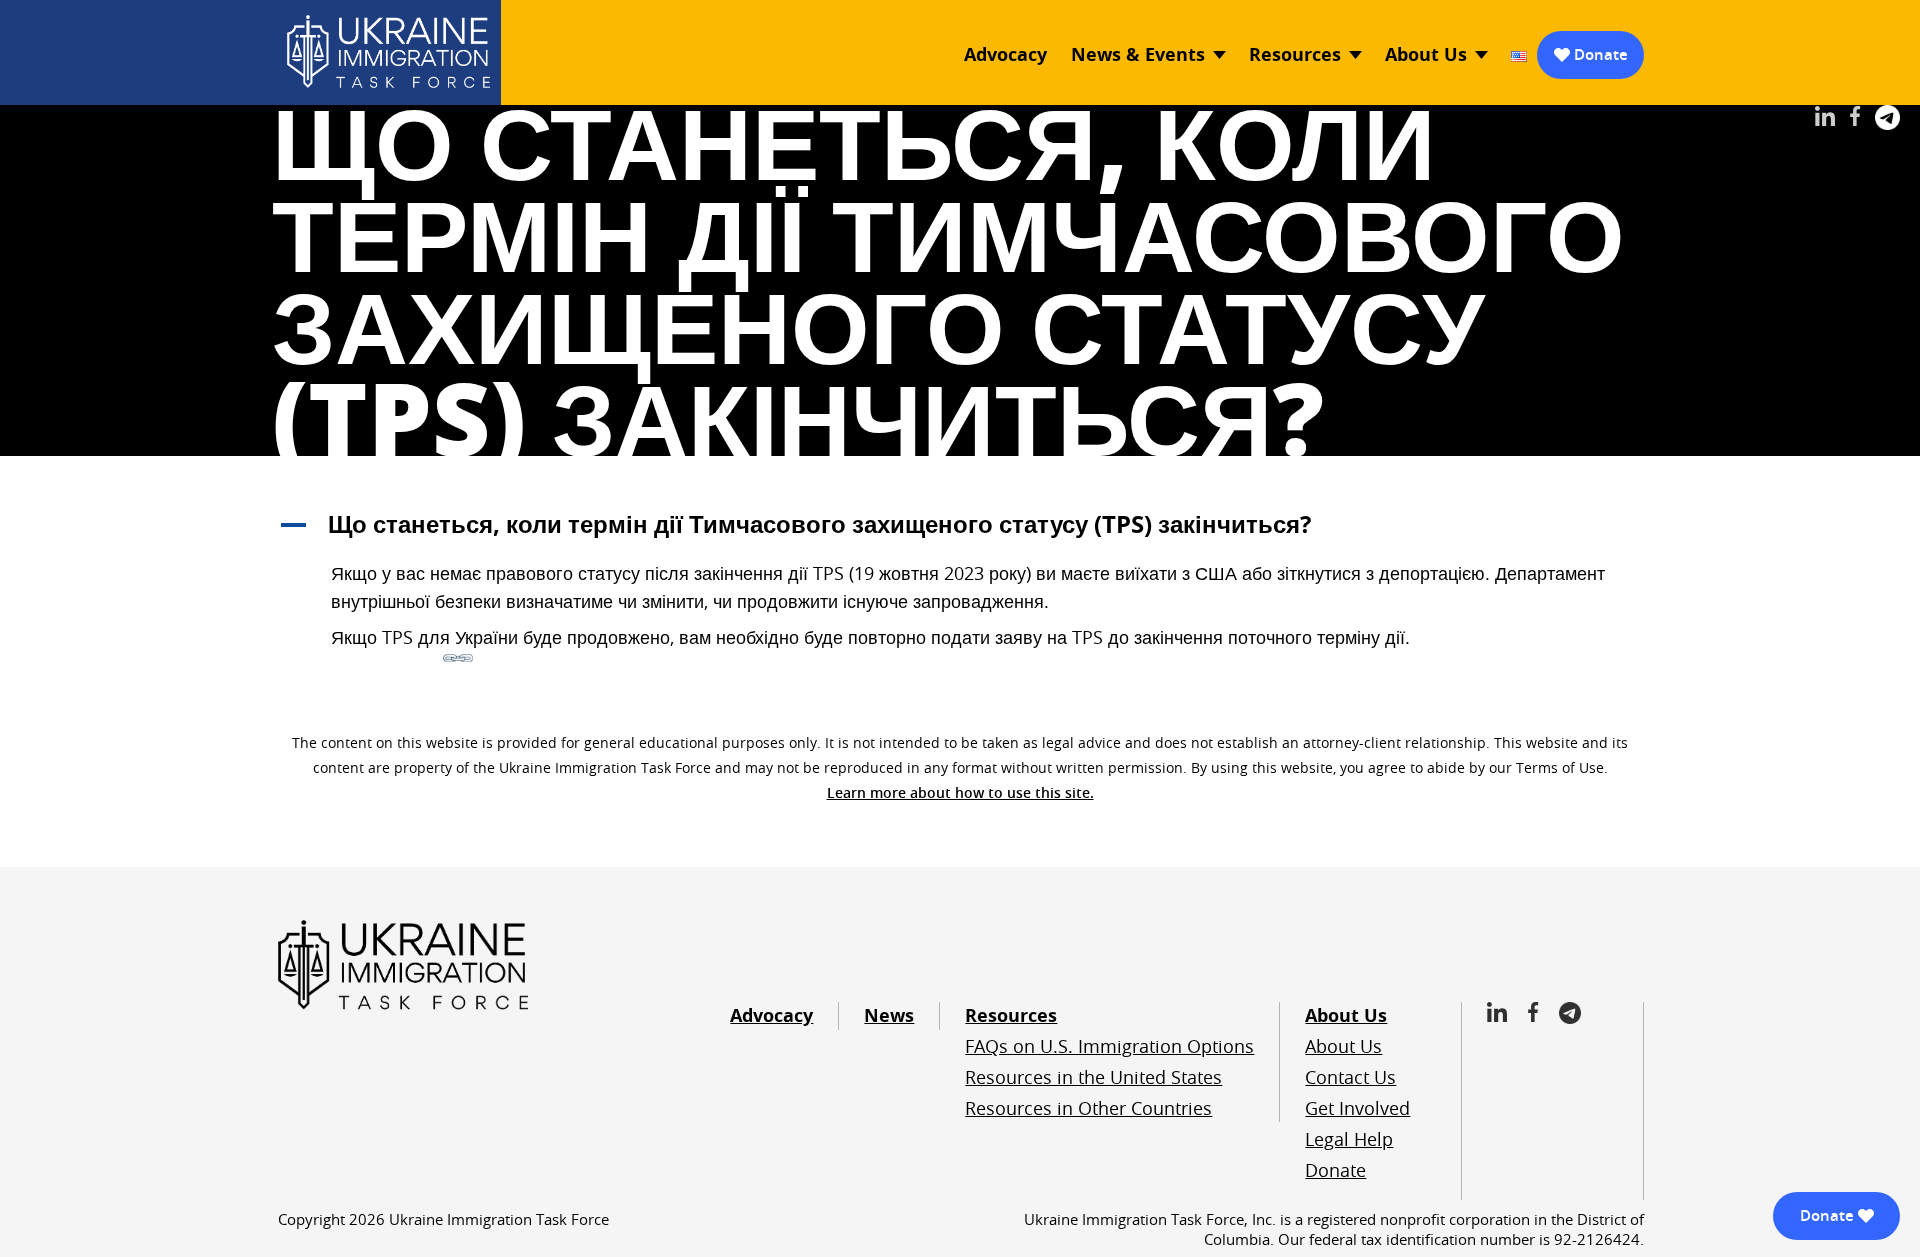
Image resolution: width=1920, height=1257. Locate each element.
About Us (1426, 54)
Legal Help (1349, 1139)
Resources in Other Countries (1088, 1108)
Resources (1295, 54)
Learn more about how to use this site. (960, 792)
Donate (1601, 54)
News (889, 1015)
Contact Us (1350, 1077)
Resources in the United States (1093, 1077)
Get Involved (1357, 1108)
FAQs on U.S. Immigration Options (1109, 1046)
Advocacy (1005, 54)
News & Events (1138, 54)
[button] (960, 524)
